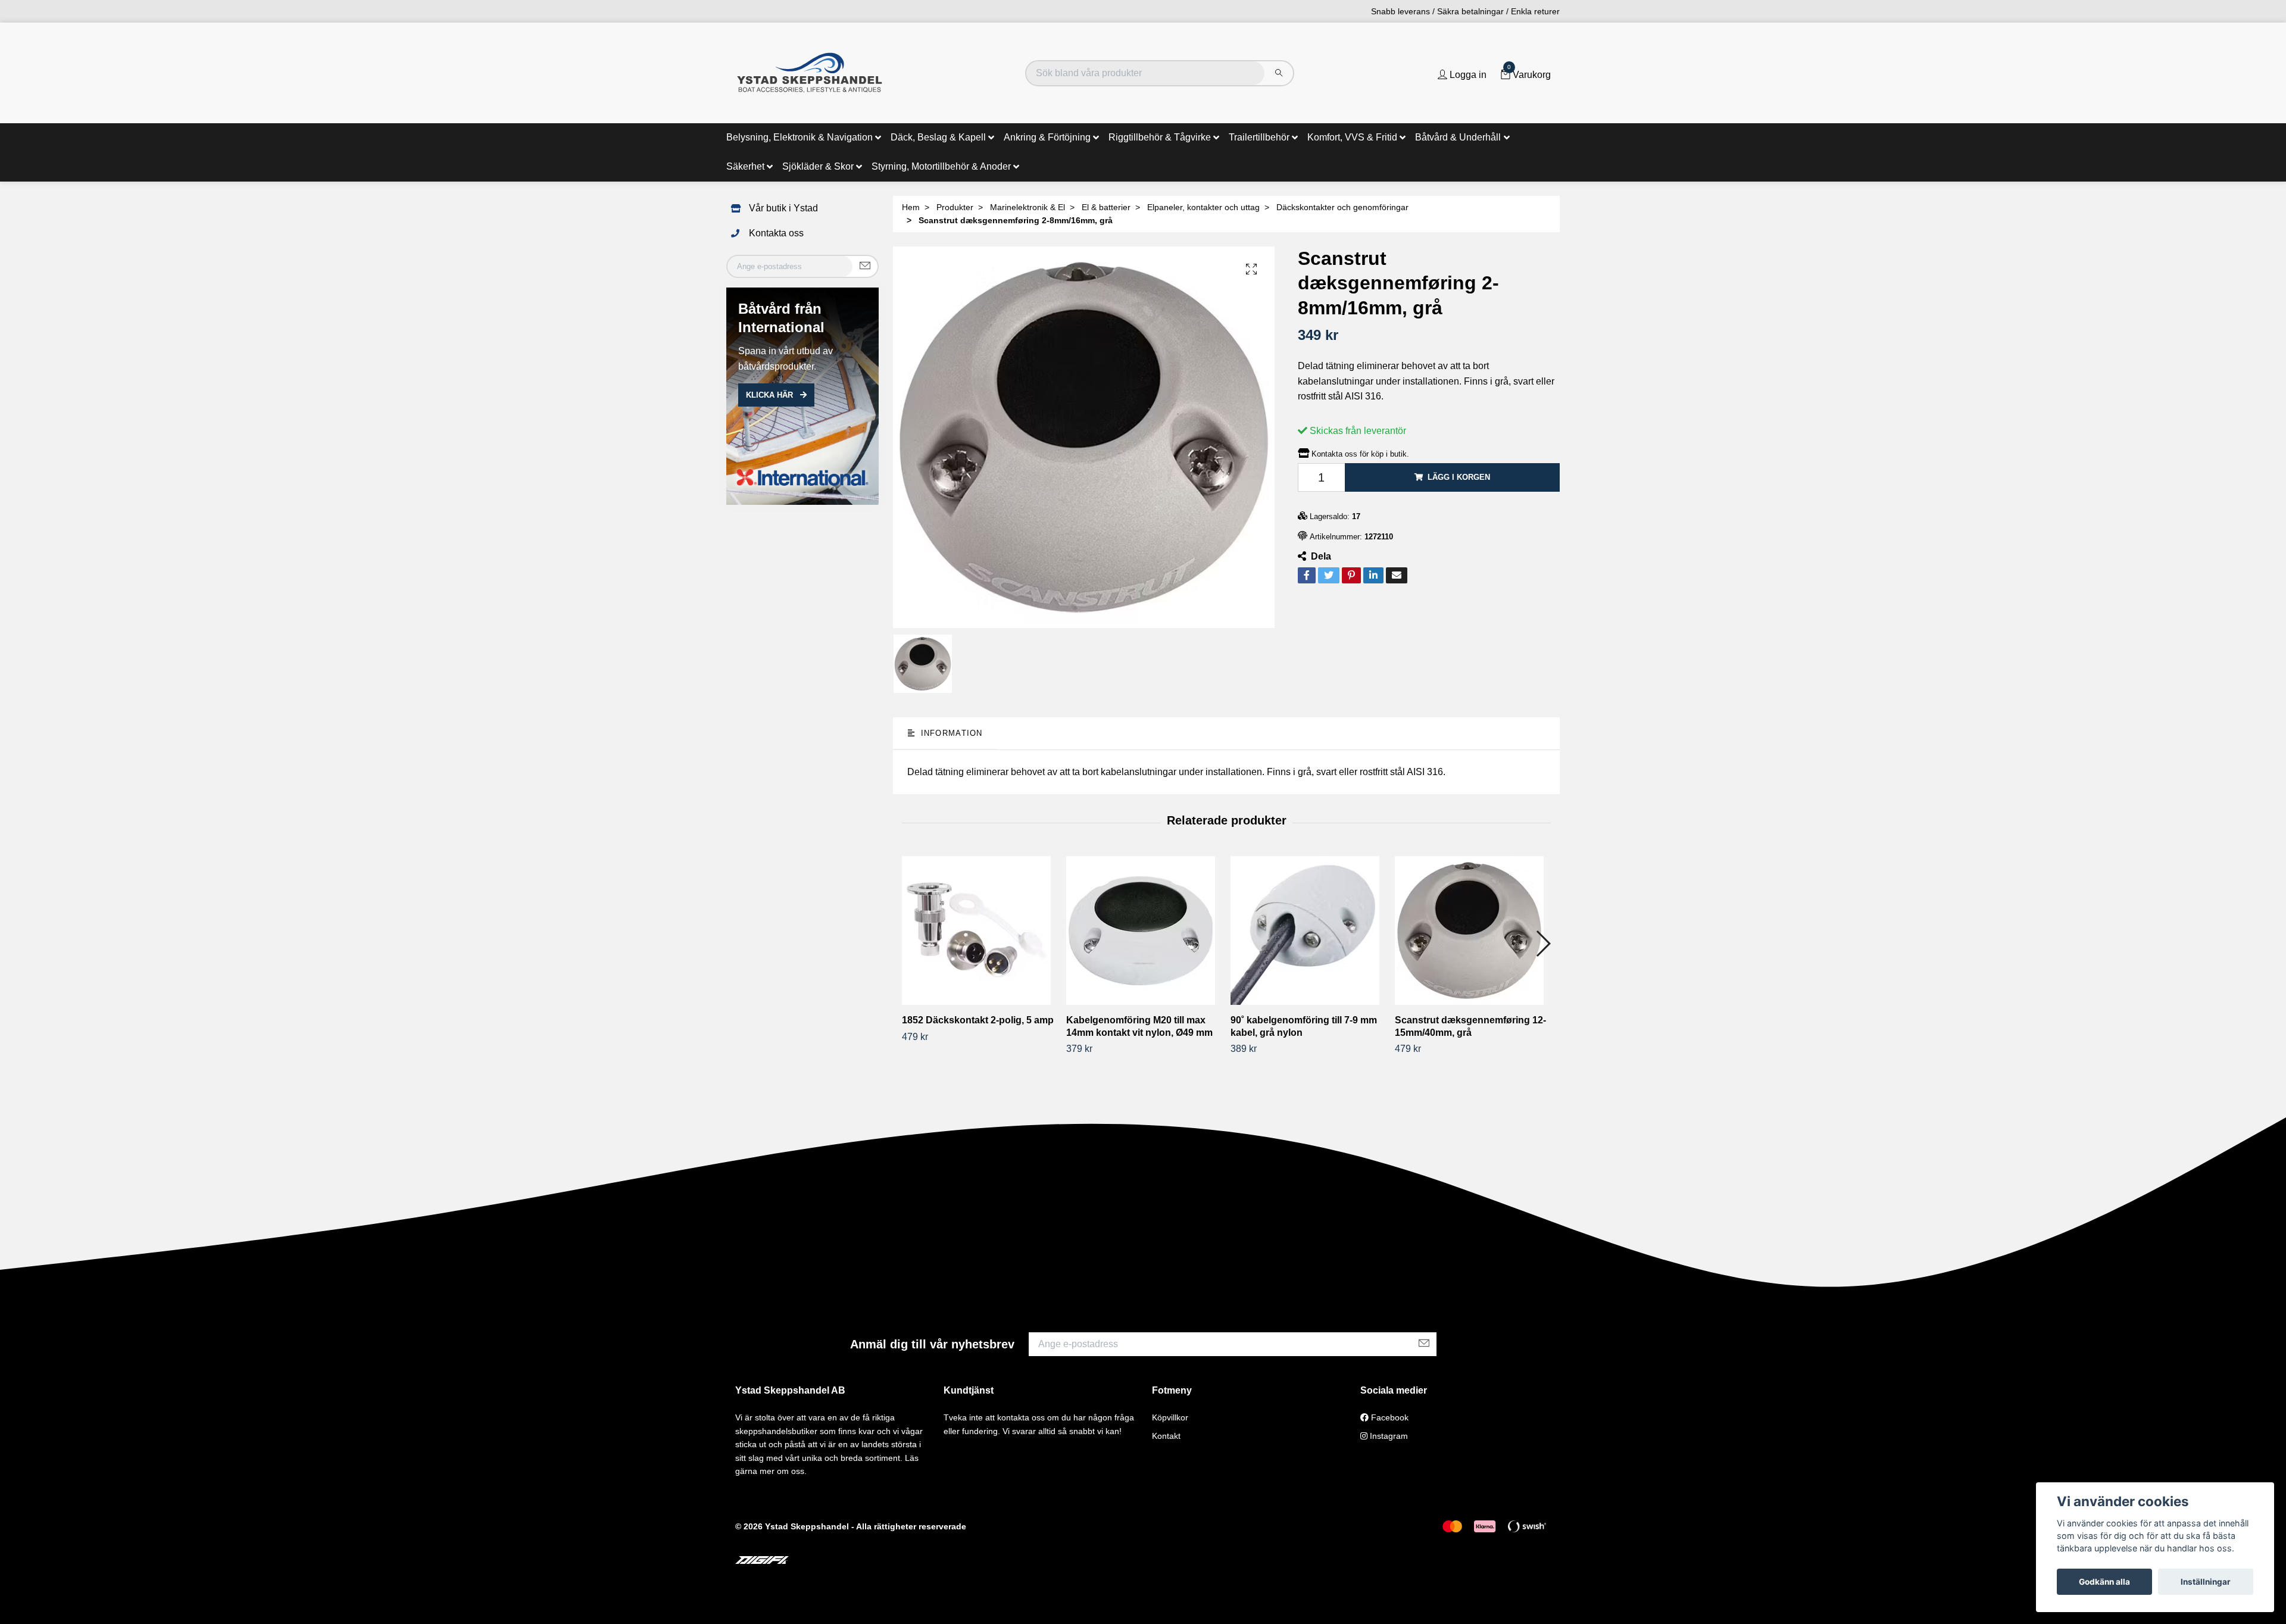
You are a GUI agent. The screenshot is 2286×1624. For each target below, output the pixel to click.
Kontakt (1166, 1436)
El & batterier (1106, 207)
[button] (1543, 944)
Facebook (1389, 1417)
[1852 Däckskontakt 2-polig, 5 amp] (980, 930)
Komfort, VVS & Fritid (1352, 137)
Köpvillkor (1170, 1417)
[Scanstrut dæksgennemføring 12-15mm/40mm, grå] (1473, 930)
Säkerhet (745, 166)
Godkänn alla (2104, 1582)
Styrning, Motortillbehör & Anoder (941, 166)
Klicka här (771, 395)
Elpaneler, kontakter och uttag (1203, 207)
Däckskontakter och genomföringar (1342, 207)
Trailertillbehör (1259, 137)
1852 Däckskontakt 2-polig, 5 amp (978, 1020)
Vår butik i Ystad (783, 208)
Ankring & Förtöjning (1047, 137)
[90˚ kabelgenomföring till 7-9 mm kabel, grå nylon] (1308, 930)
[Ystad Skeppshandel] (810, 73)
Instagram (1388, 1436)
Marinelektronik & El (1028, 207)
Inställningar (2206, 1582)
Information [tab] (950, 733)
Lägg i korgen (1459, 477)
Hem (911, 207)
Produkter (955, 207)
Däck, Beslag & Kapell (938, 137)
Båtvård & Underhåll (1458, 137)
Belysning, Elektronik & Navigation (800, 137)
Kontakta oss (776, 233)
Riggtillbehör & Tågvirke (1160, 137)
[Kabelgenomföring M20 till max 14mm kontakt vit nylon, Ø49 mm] (1144, 930)
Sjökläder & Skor (818, 166)
